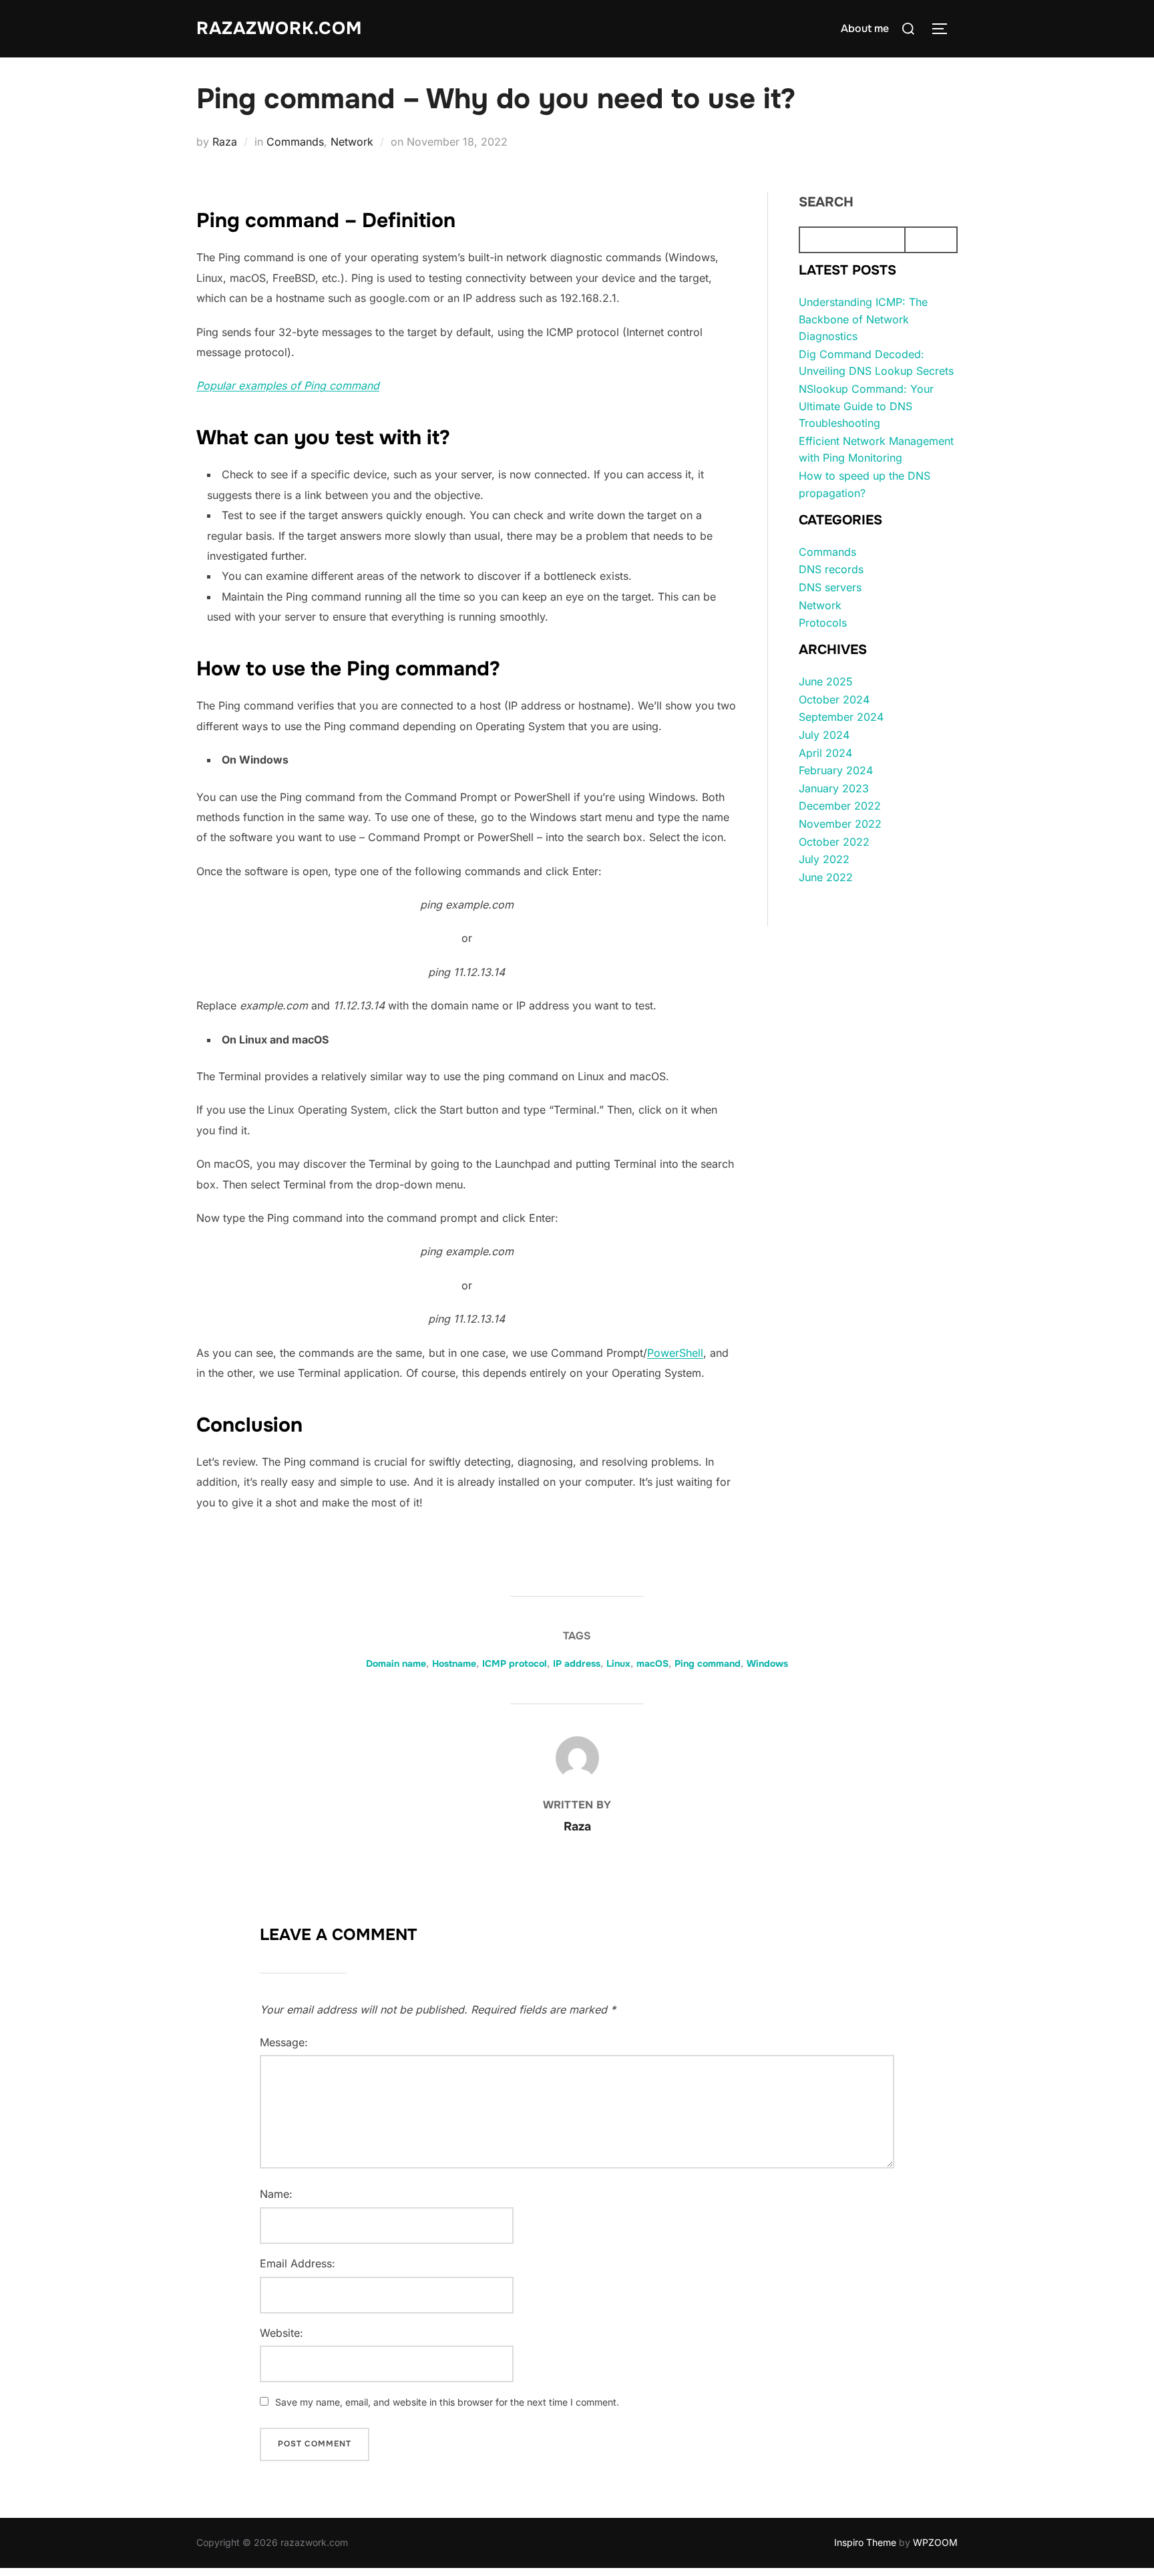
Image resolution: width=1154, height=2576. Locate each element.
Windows (767, 1663)
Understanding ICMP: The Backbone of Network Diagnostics (863, 319)
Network (352, 142)
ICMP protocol (515, 1663)
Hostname (454, 1663)
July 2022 (824, 859)
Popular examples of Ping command (288, 385)
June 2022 (826, 877)
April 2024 (825, 753)
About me (865, 28)
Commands (295, 142)
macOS (652, 1663)
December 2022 (840, 806)
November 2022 (840, 824)
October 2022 (834, 842)
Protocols (823, 623)
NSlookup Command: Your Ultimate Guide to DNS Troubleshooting (866, 406)
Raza (225, 142)
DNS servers (830, 587)
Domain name (396, 1663)
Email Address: (298, 2263)
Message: (284, 2042)
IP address (577, 1663)
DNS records (831, 569)
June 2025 (826, 681)
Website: (281, 2333)
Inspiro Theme (865, 2542)
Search (826, 202)
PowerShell (675, 1353)
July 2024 (824, 735)
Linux (618, 1663)
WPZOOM (935, 2542)
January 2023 (834, 788)
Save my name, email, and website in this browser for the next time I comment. (447, 2402)
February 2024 (836, 770)
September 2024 (841, 717)
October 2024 (834, 699)
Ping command (708, 1663)
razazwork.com (279, 28)
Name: (276, 2194)
